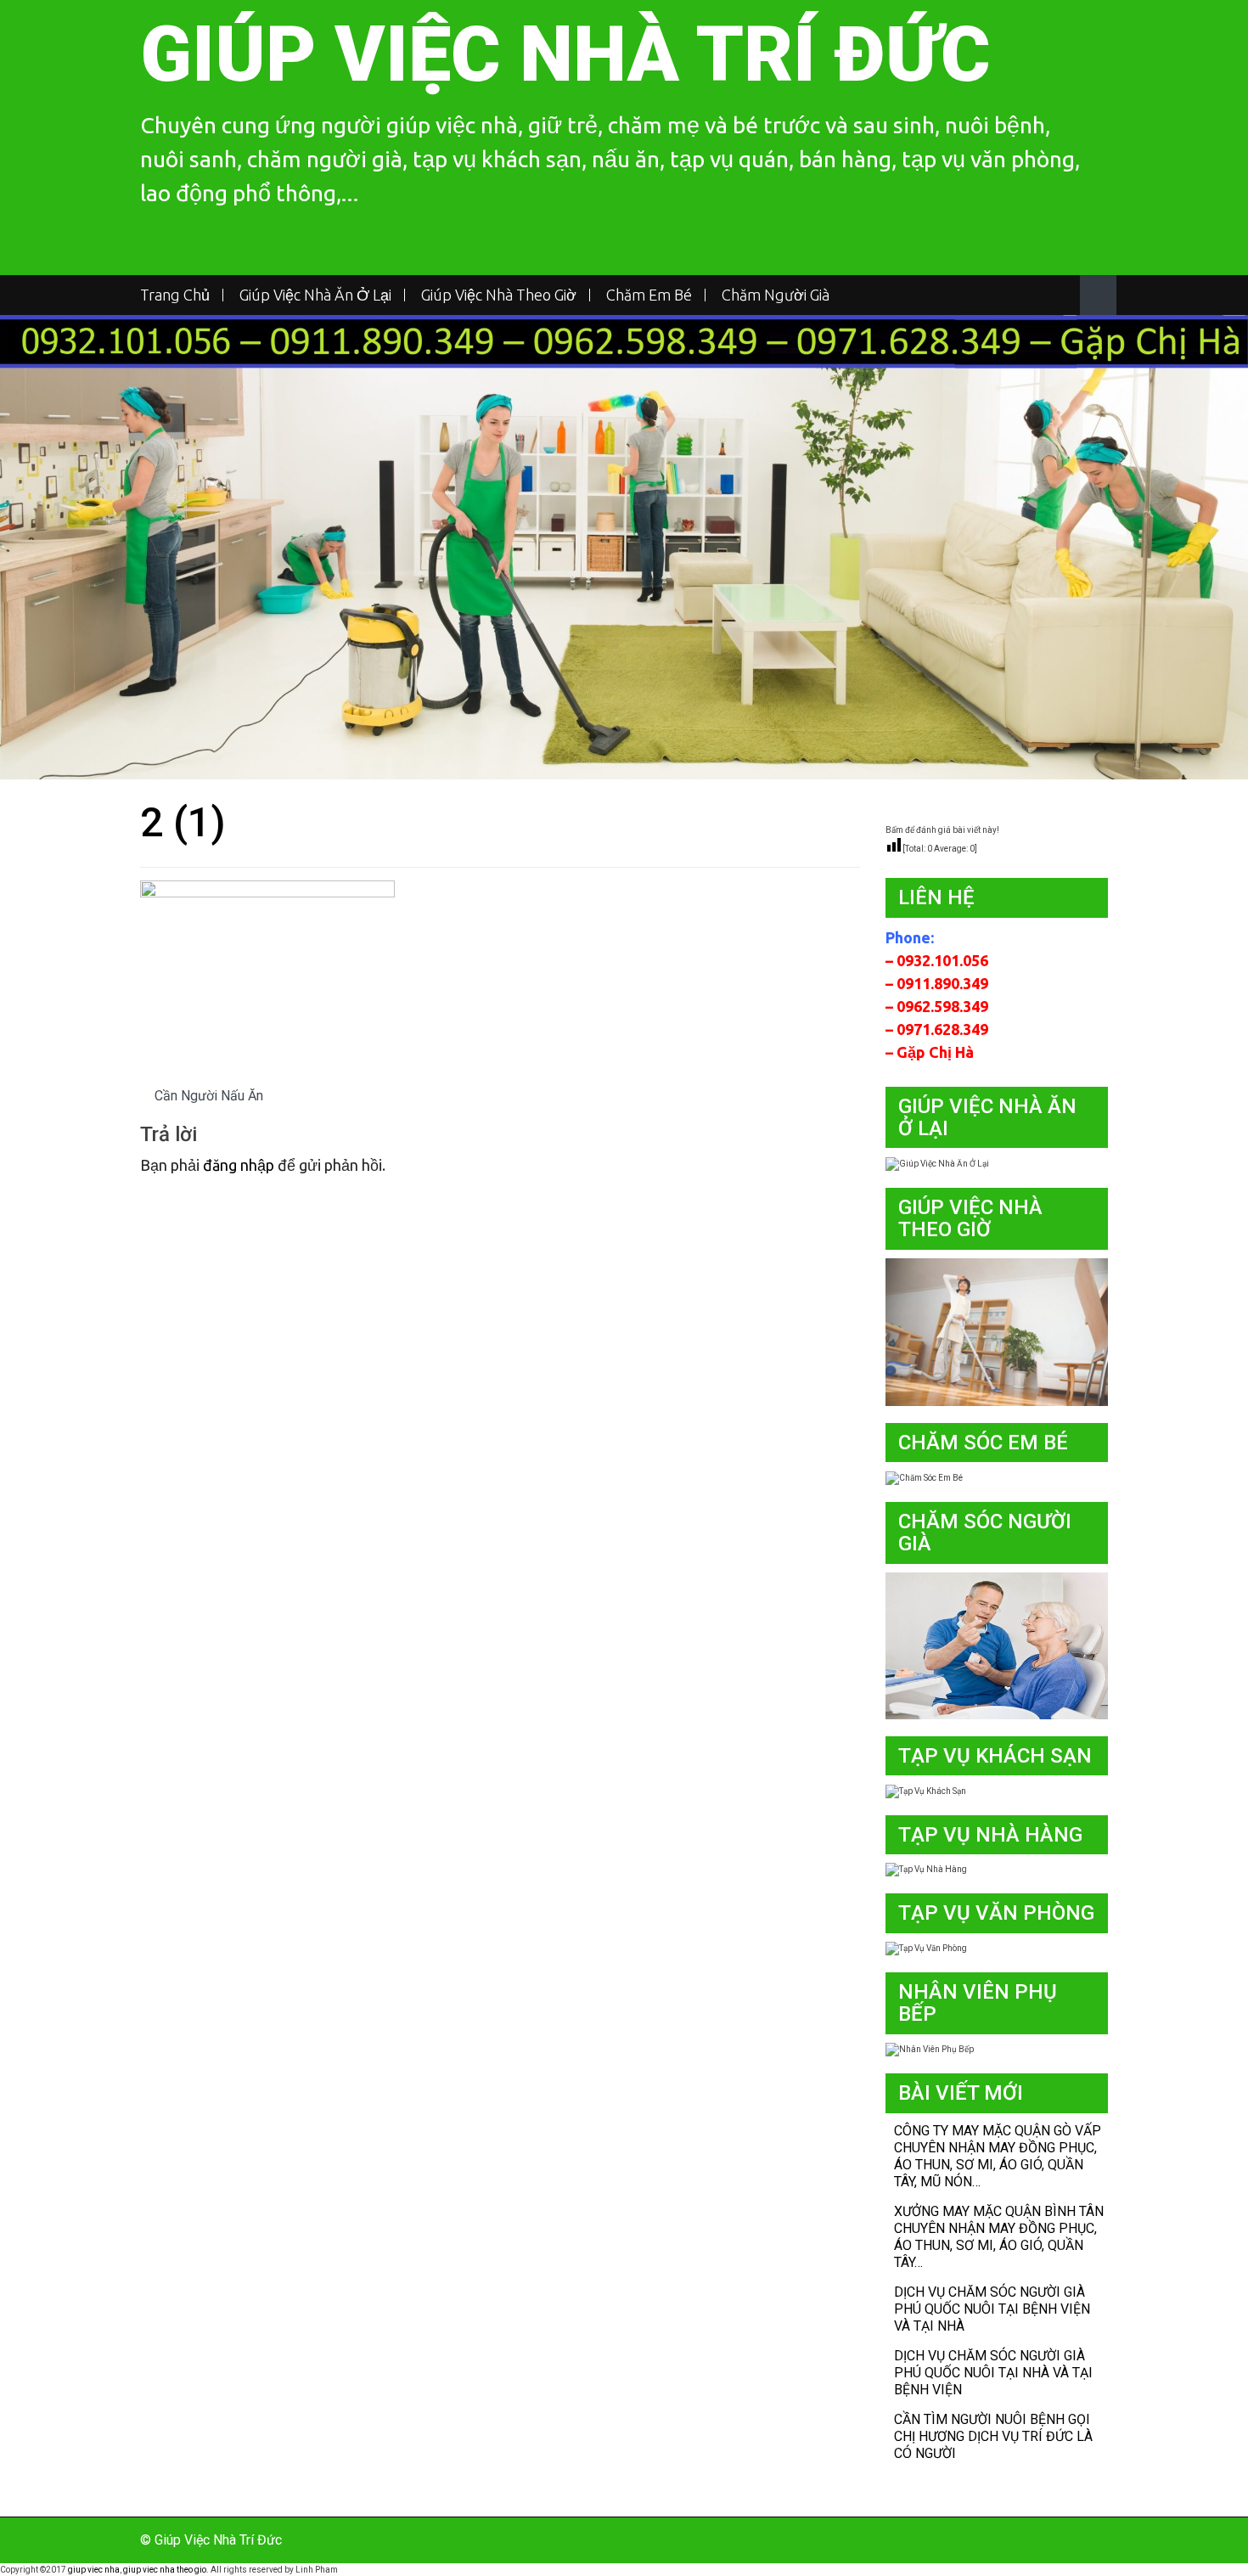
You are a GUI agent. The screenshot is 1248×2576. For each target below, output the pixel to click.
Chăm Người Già (776, 295)
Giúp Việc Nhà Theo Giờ (499, 295)
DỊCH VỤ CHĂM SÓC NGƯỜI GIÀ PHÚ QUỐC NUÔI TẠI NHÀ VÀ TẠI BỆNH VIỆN (993, 2373)
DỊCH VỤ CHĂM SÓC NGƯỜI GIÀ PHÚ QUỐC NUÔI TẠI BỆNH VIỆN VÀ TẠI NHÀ (992, 2309)
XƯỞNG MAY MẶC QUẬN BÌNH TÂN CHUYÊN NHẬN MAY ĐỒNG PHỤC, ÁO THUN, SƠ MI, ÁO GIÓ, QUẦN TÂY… (999, 2237)
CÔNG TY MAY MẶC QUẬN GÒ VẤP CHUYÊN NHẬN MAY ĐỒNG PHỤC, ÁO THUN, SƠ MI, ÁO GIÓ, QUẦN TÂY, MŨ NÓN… (998, 2156)
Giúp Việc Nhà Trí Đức (565, 55)
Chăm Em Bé (649, 295)
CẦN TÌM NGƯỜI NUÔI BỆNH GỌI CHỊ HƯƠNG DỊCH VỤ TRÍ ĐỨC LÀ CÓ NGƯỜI (993, 2436)
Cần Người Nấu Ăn (209, 1096)
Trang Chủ (175, 295)
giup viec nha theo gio (165, 2570)
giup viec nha (94, 2570)
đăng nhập (239, 1165)
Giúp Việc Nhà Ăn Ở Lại (315, 295)
